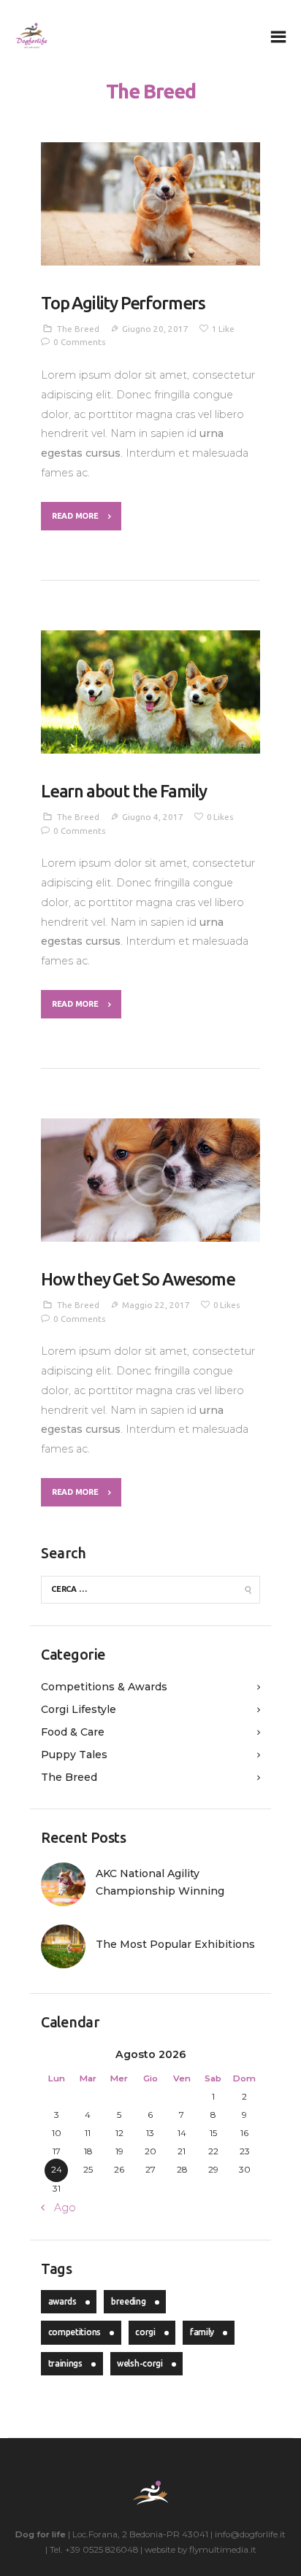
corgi (145, 2332)
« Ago (61, 2208)
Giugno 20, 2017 (155, 329)
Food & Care (73, 1732)
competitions (75, 2332)
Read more (75, 516)
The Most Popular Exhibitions (175, 1944)
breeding (129, 2301)
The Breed (78, 329)
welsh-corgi (140, 2363)
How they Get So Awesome (138, 1279)
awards (62, 2301)
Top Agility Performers (123, 303)
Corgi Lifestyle (79, 1709)
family (202, 2332)
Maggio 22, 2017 (156, 1305)
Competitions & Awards (104, 1687)
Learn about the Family (124, 791)
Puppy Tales (74, 1755)
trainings (65, 2363)
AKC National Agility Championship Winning (160, 1882)
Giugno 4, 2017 (153, 817)
